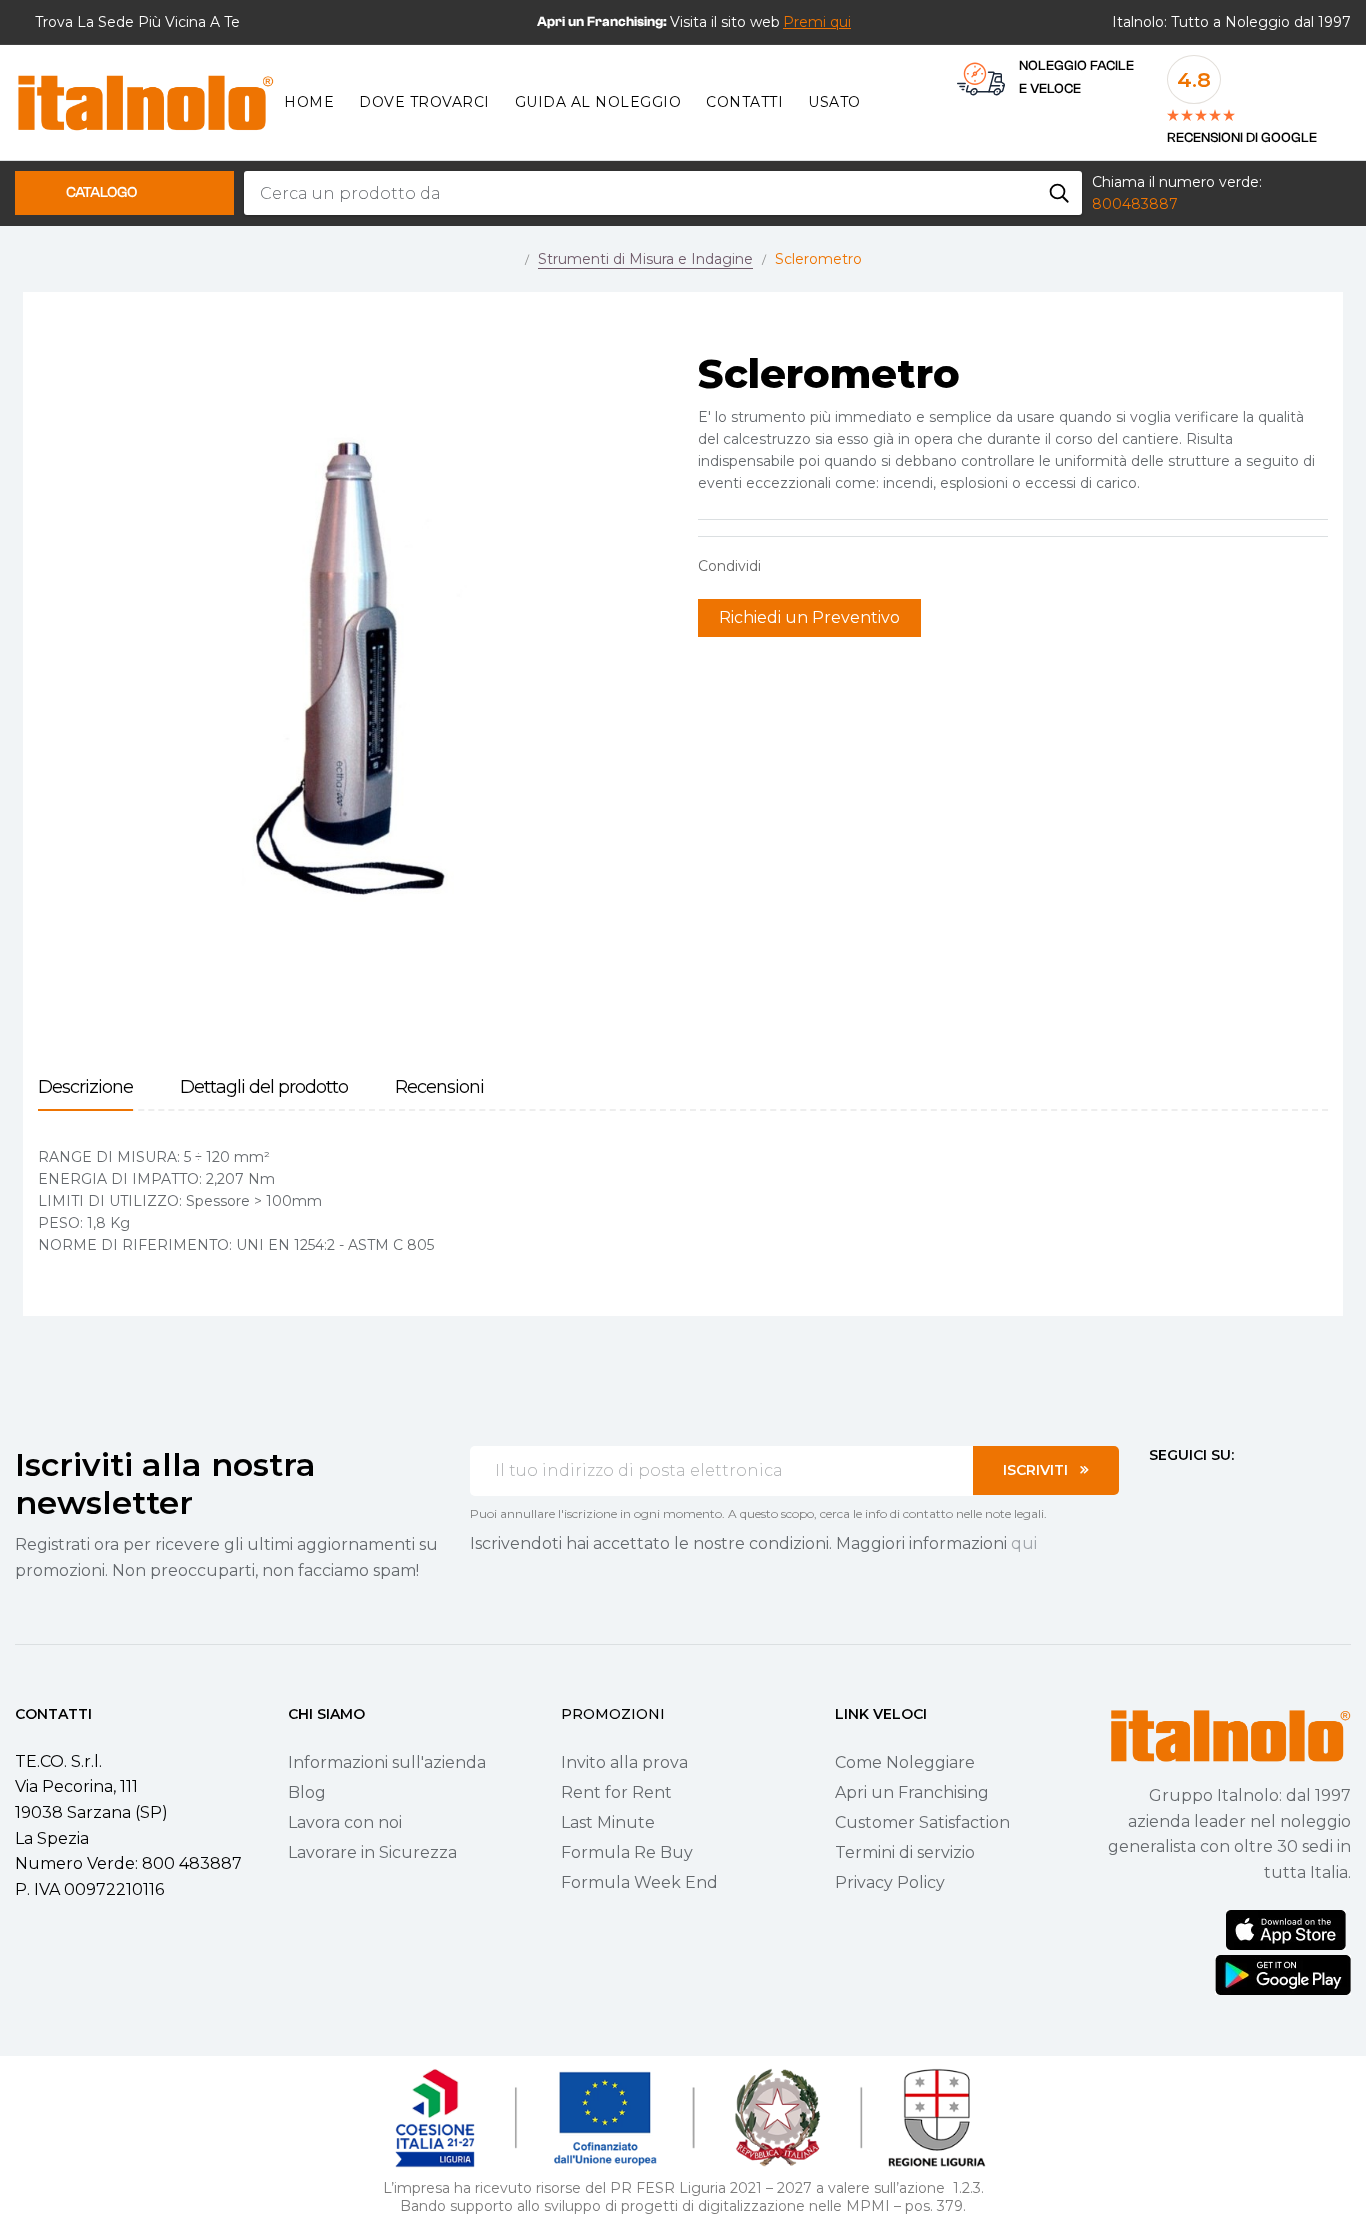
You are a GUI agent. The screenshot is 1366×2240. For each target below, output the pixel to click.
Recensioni (439, 1087)
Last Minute (608, 1822)
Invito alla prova (624, 1762)
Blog (307, 1792)
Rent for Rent (616, 1792)
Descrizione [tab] (85, 1087)
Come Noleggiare (905, 1762)
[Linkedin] (1265, 1492)
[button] (817, 22)
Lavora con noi (345, 1822)
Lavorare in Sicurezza (372, 1852)
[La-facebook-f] (1157, 1492)
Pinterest (848, 566)
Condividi (786, 566)
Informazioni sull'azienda (387, 1762)
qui (1024, 1543)
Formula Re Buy (627, 1852)
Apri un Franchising (912, 1792)
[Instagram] (1193, 1492)
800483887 (1135, 204)
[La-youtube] (1229, 1492)
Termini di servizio (905, 1852)
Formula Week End (639, 1882)
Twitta (817, 566)
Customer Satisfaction (922, 1822)
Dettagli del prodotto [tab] (264, 1087)
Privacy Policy (890, 1882)
